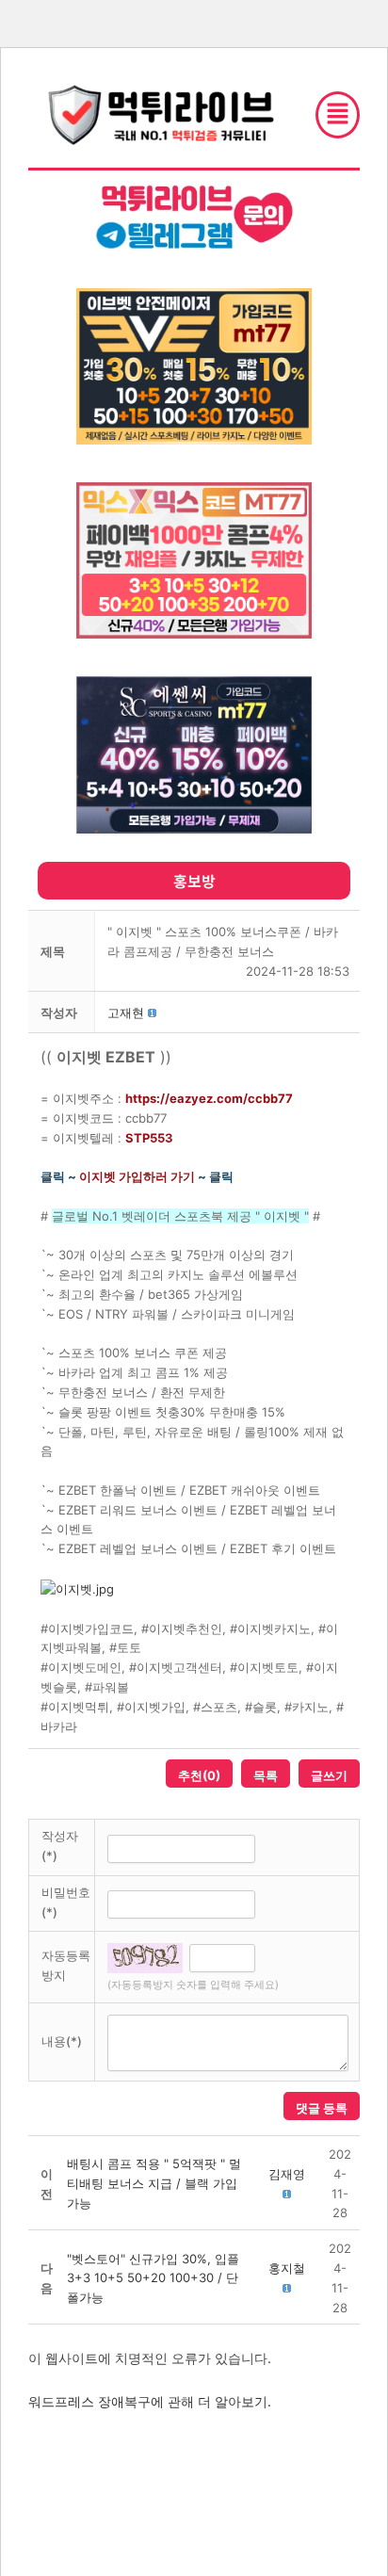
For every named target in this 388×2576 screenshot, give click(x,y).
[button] (126, 1013)
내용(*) (62, 2041)
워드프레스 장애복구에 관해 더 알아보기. (150, 2401)
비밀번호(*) (66, 1902)
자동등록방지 (66, 1965)
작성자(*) (60, 1846)
